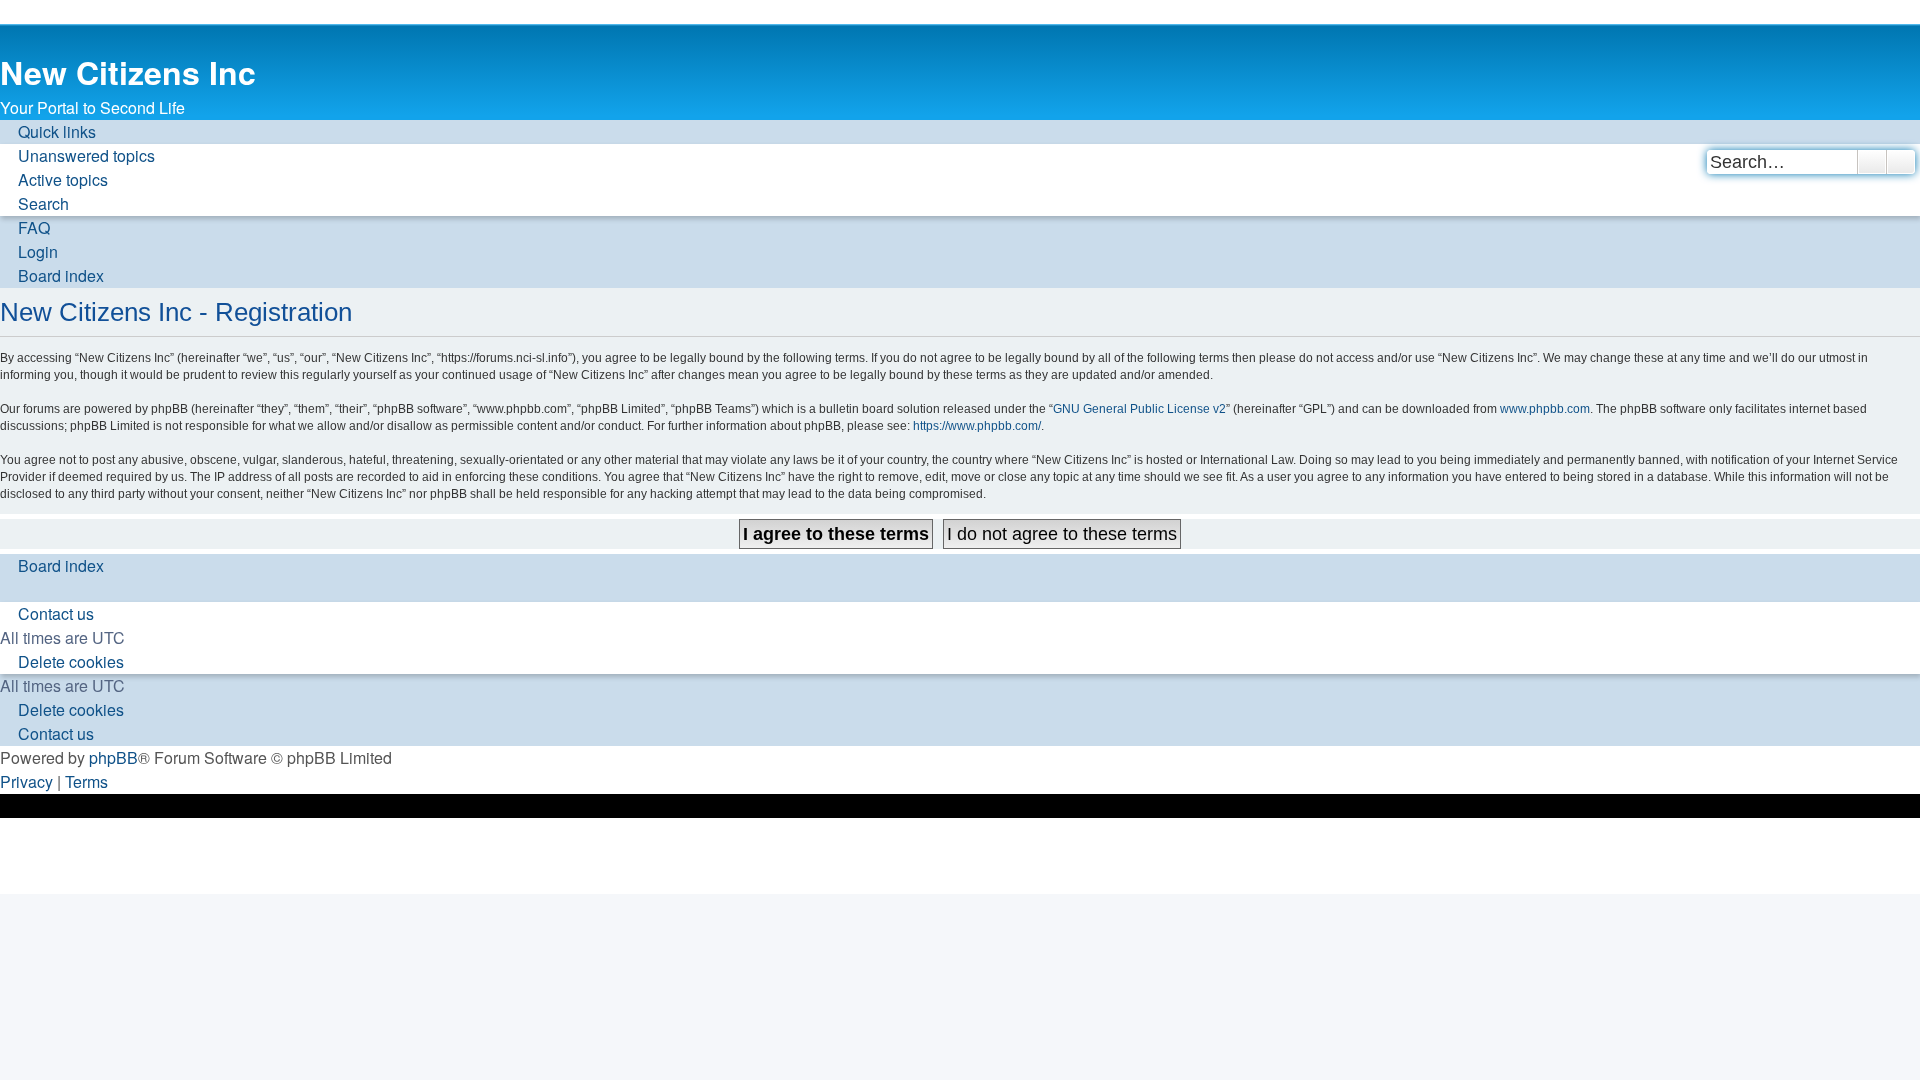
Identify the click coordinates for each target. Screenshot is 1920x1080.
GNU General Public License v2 (1139, 409)
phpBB (113, 757)
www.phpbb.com (1545, 409)
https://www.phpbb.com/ (977, 426)
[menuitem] (77, 156)
